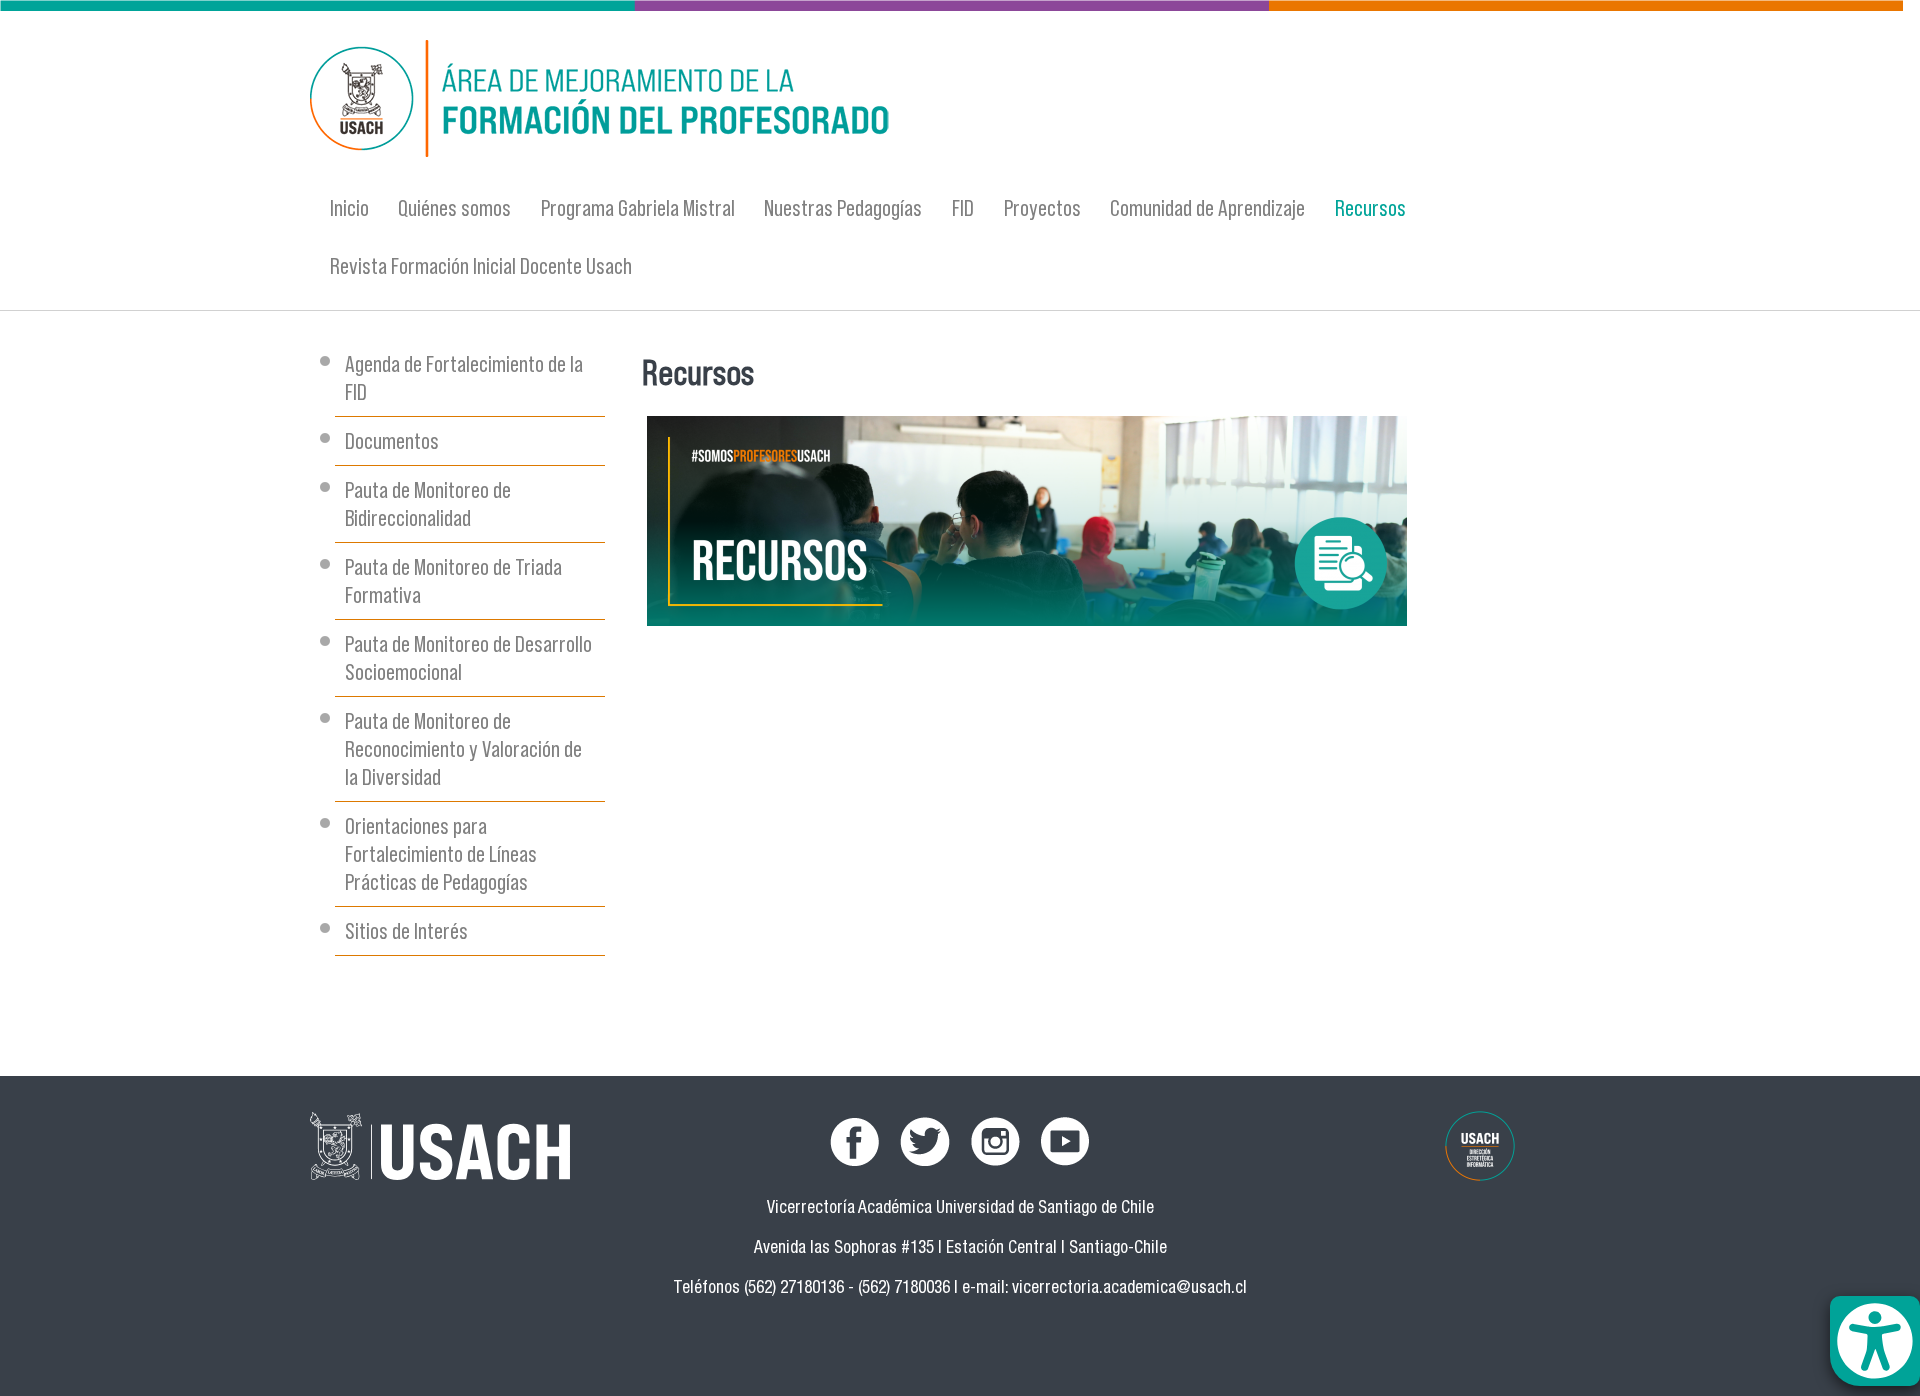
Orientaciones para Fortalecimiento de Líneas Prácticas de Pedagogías (441, 853)
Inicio (349, 207)
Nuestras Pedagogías (843, 207)
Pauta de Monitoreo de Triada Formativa (453, 580)
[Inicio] (765, 102)
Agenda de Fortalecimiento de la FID (464, 377)
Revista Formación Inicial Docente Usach (481, 265)
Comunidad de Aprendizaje (1207, 207)
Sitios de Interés (406, 930)
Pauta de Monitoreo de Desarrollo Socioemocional (468, 657)
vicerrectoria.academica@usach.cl (1129, 1289)
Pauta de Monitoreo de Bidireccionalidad (428, 503)
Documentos (392, 440)
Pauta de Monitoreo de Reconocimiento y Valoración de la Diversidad (463, 748)
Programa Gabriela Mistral (638, 207)
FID (963, 207)
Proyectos (1042, 207)
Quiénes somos (454, 207)
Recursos (1370, 207)
